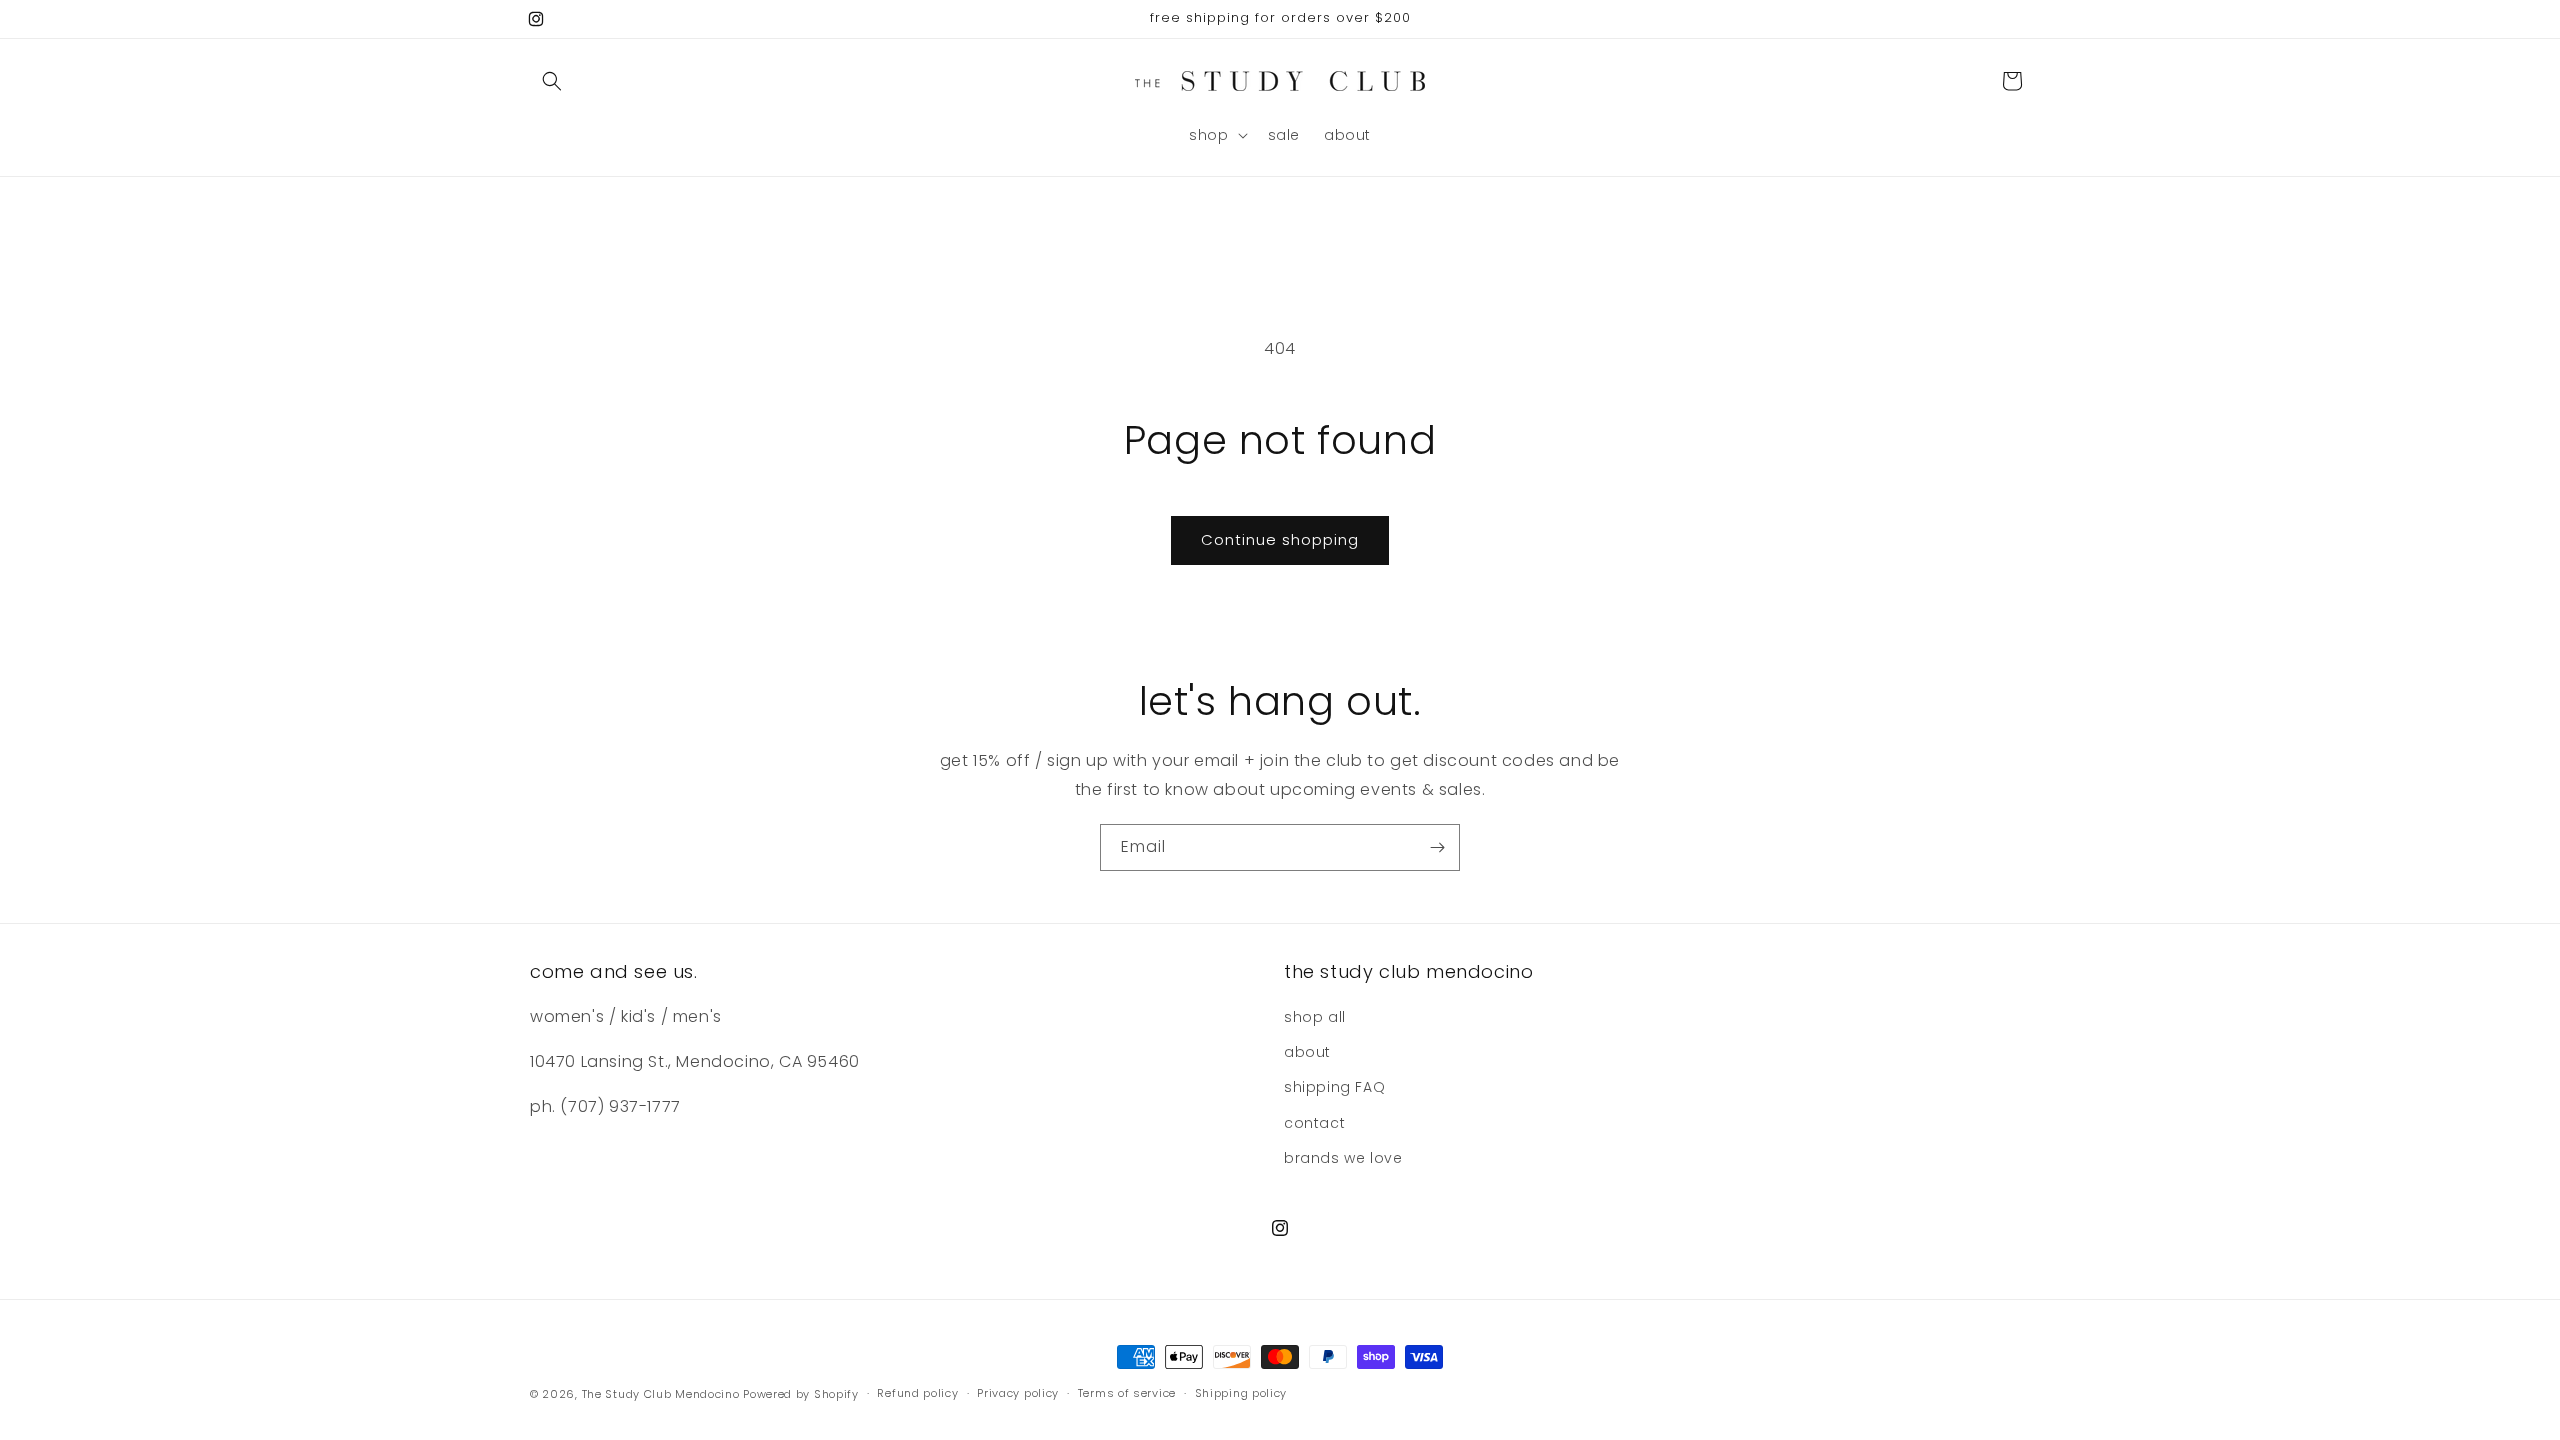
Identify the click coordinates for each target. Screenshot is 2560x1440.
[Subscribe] (1437, 847)
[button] (552, 81)
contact (1314, 1123)
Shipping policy (1241, 1393)
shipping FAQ (1334, 1088)
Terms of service (1127, 1393)
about (1307, 1053)
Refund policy (917, 1393)
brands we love (1343, 1158)
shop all (1315, 1018)
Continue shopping (1280, 539)
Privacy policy (1018, 1393)
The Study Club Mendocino (661, 1394)
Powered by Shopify (801, 1394)
